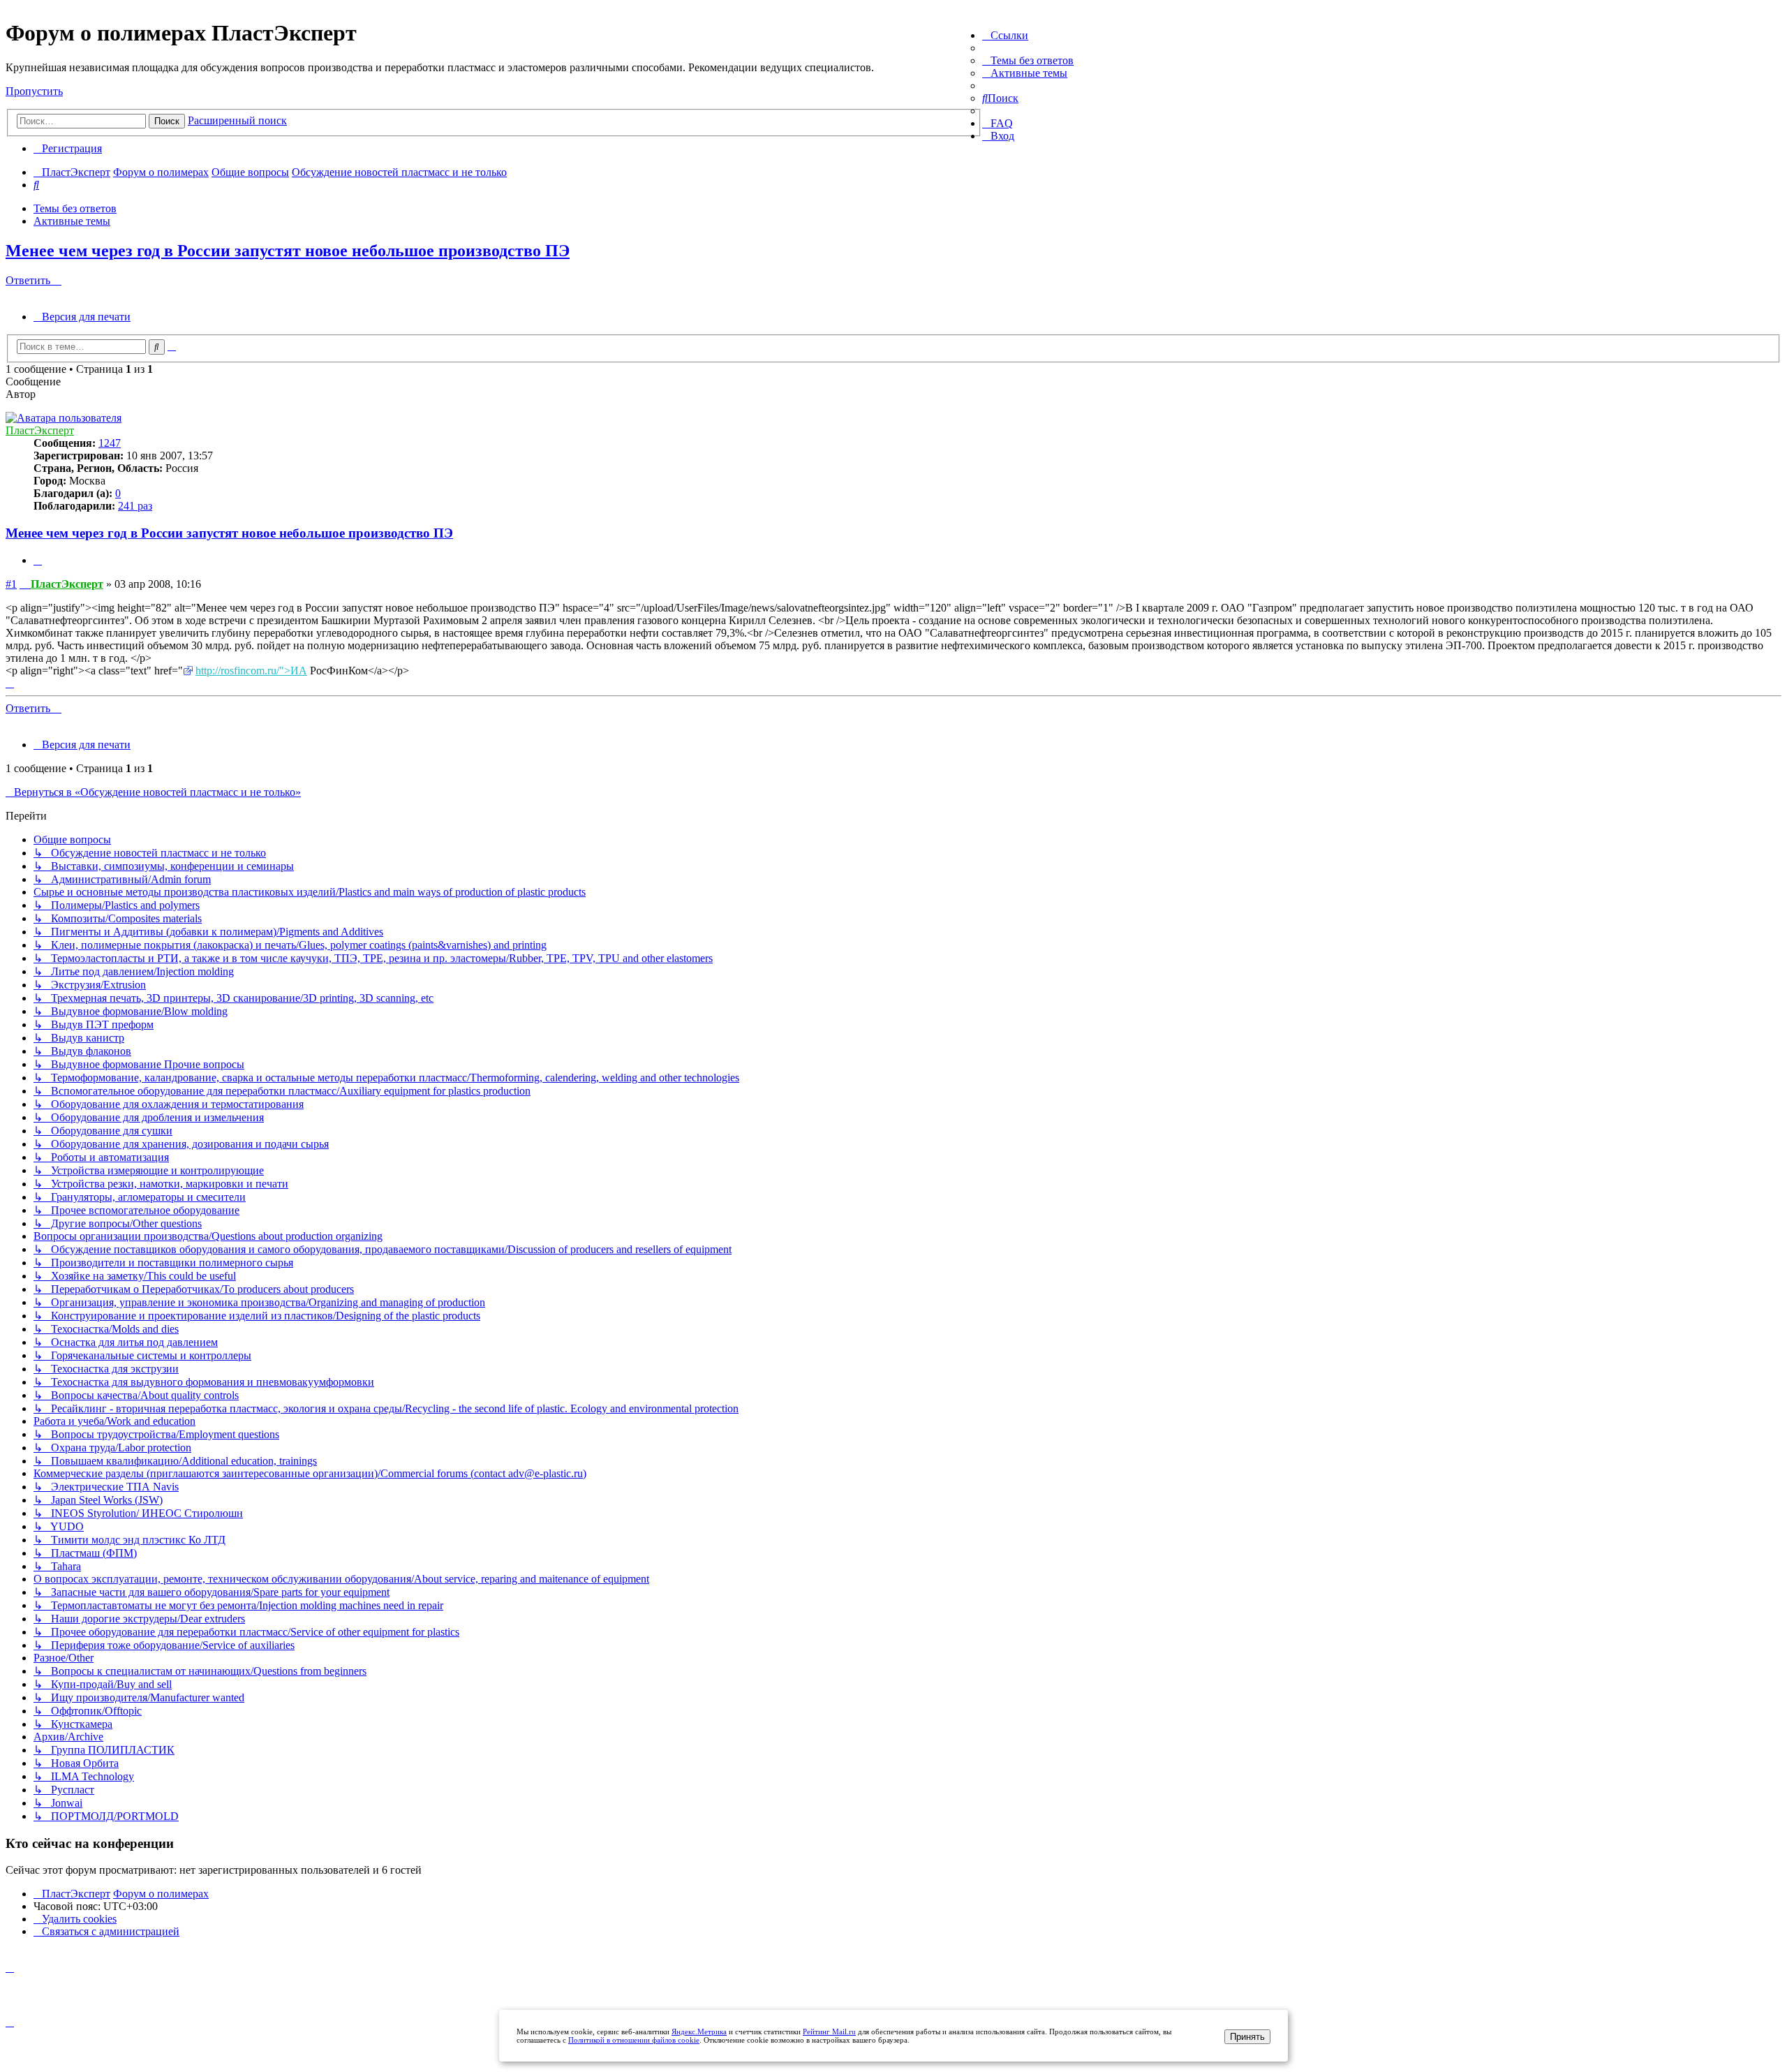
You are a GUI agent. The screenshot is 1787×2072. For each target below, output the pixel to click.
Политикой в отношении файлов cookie (634, 2040)
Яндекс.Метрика (699, 2032)
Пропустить (34, 91)
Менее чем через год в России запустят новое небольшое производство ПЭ (288, 251)
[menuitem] (1028, 60)
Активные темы (72, 221)
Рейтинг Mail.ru (829, 2032)
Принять (1247, 2037)
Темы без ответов (75, 208)
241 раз (135, 506)
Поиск (167, 121)
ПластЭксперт (40, 430)
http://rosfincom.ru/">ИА (251, 671)
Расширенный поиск (237, 120)
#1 (11, 584)
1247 (110, 443)
